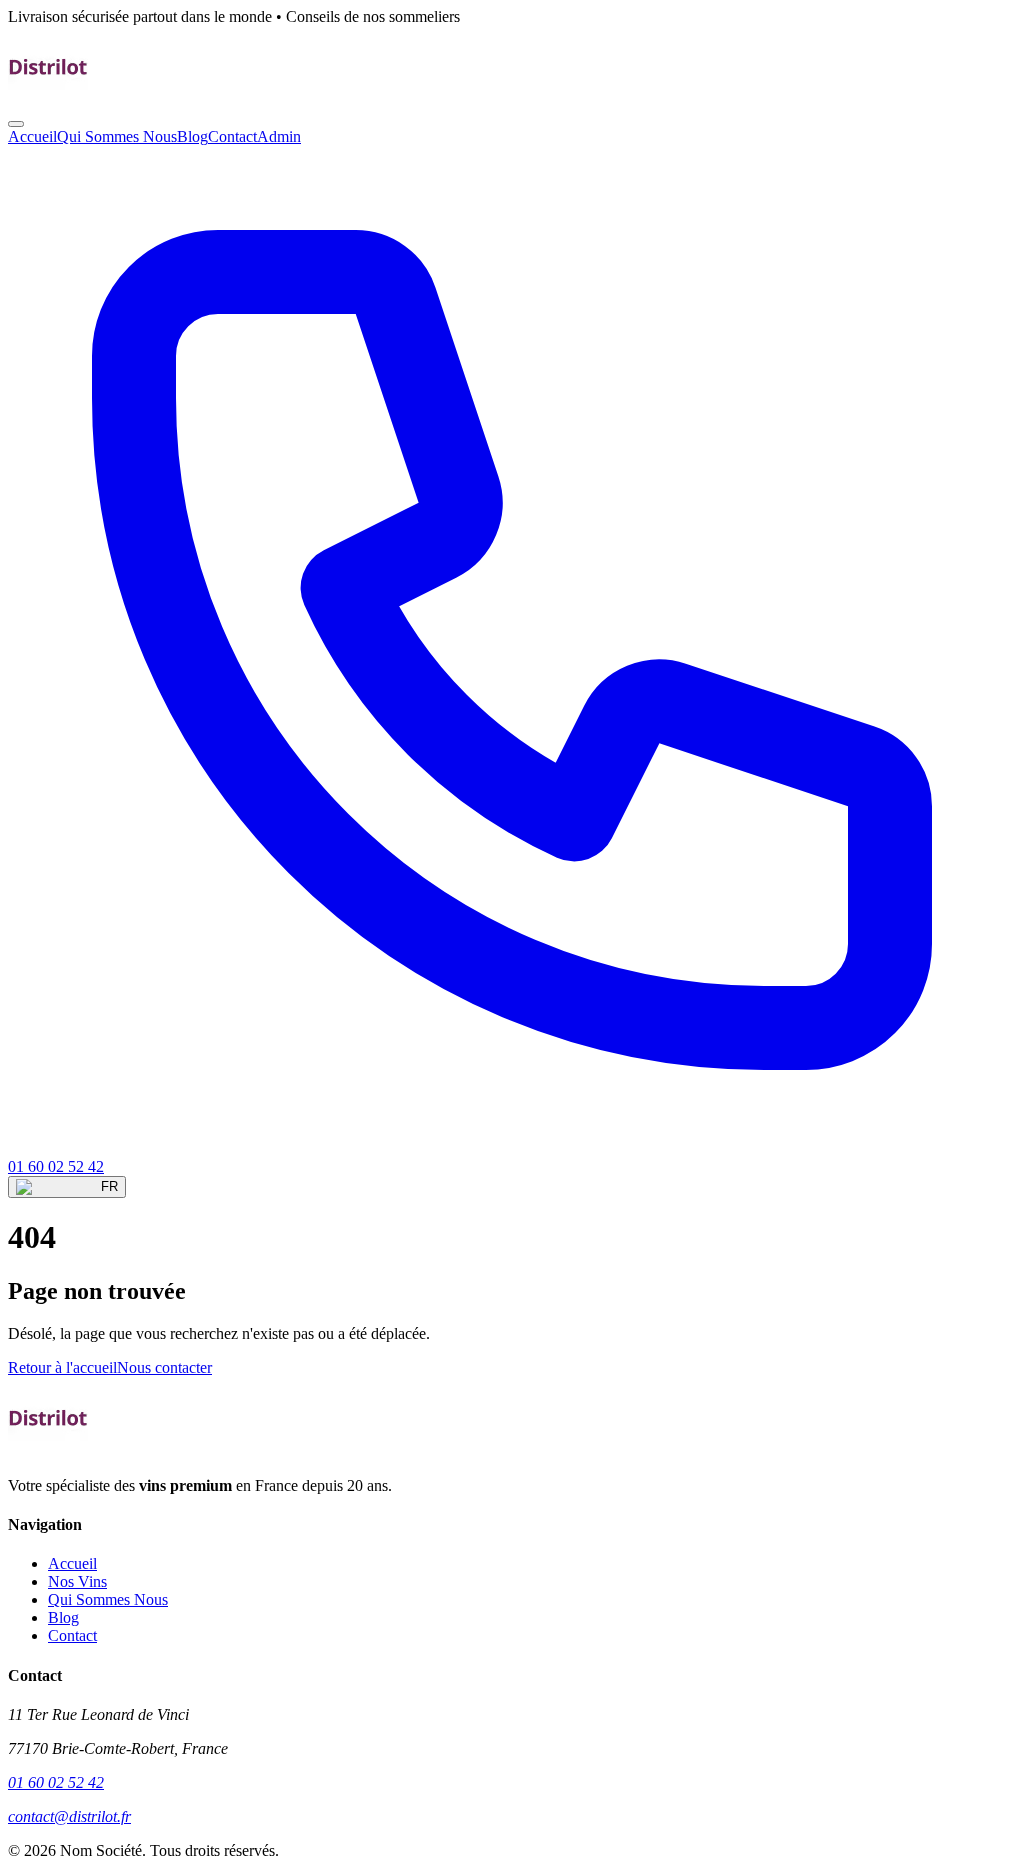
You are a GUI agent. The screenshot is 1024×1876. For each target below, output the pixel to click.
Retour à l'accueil (62, 1367)
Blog (192, 136)
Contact (232, 136)
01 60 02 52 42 (56, 1782)
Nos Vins (77, 1581)
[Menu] (16, 124)
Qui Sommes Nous (117, 136)
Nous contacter (164, 1367)
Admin (279, 136)
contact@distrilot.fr (69, 1816)
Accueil (32, 136)
